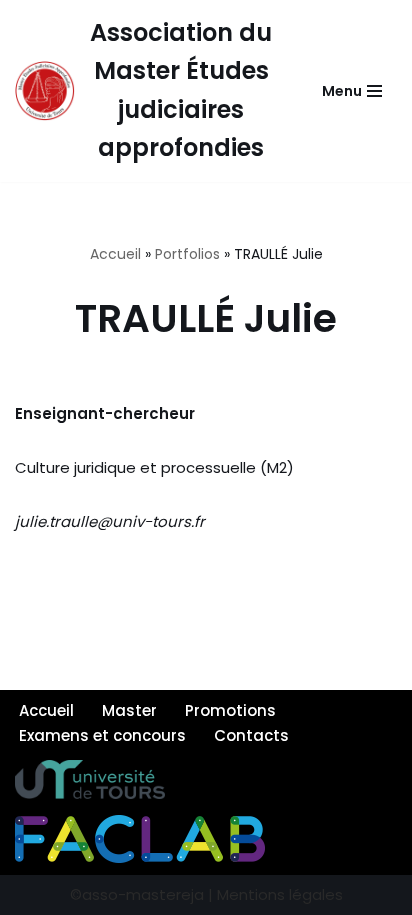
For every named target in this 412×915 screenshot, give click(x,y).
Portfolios (187, 254)
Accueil (115, 254)
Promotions (230, 710)
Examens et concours (102, 735)
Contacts (251, 735)
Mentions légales (278, 894)
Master (129, 710)
